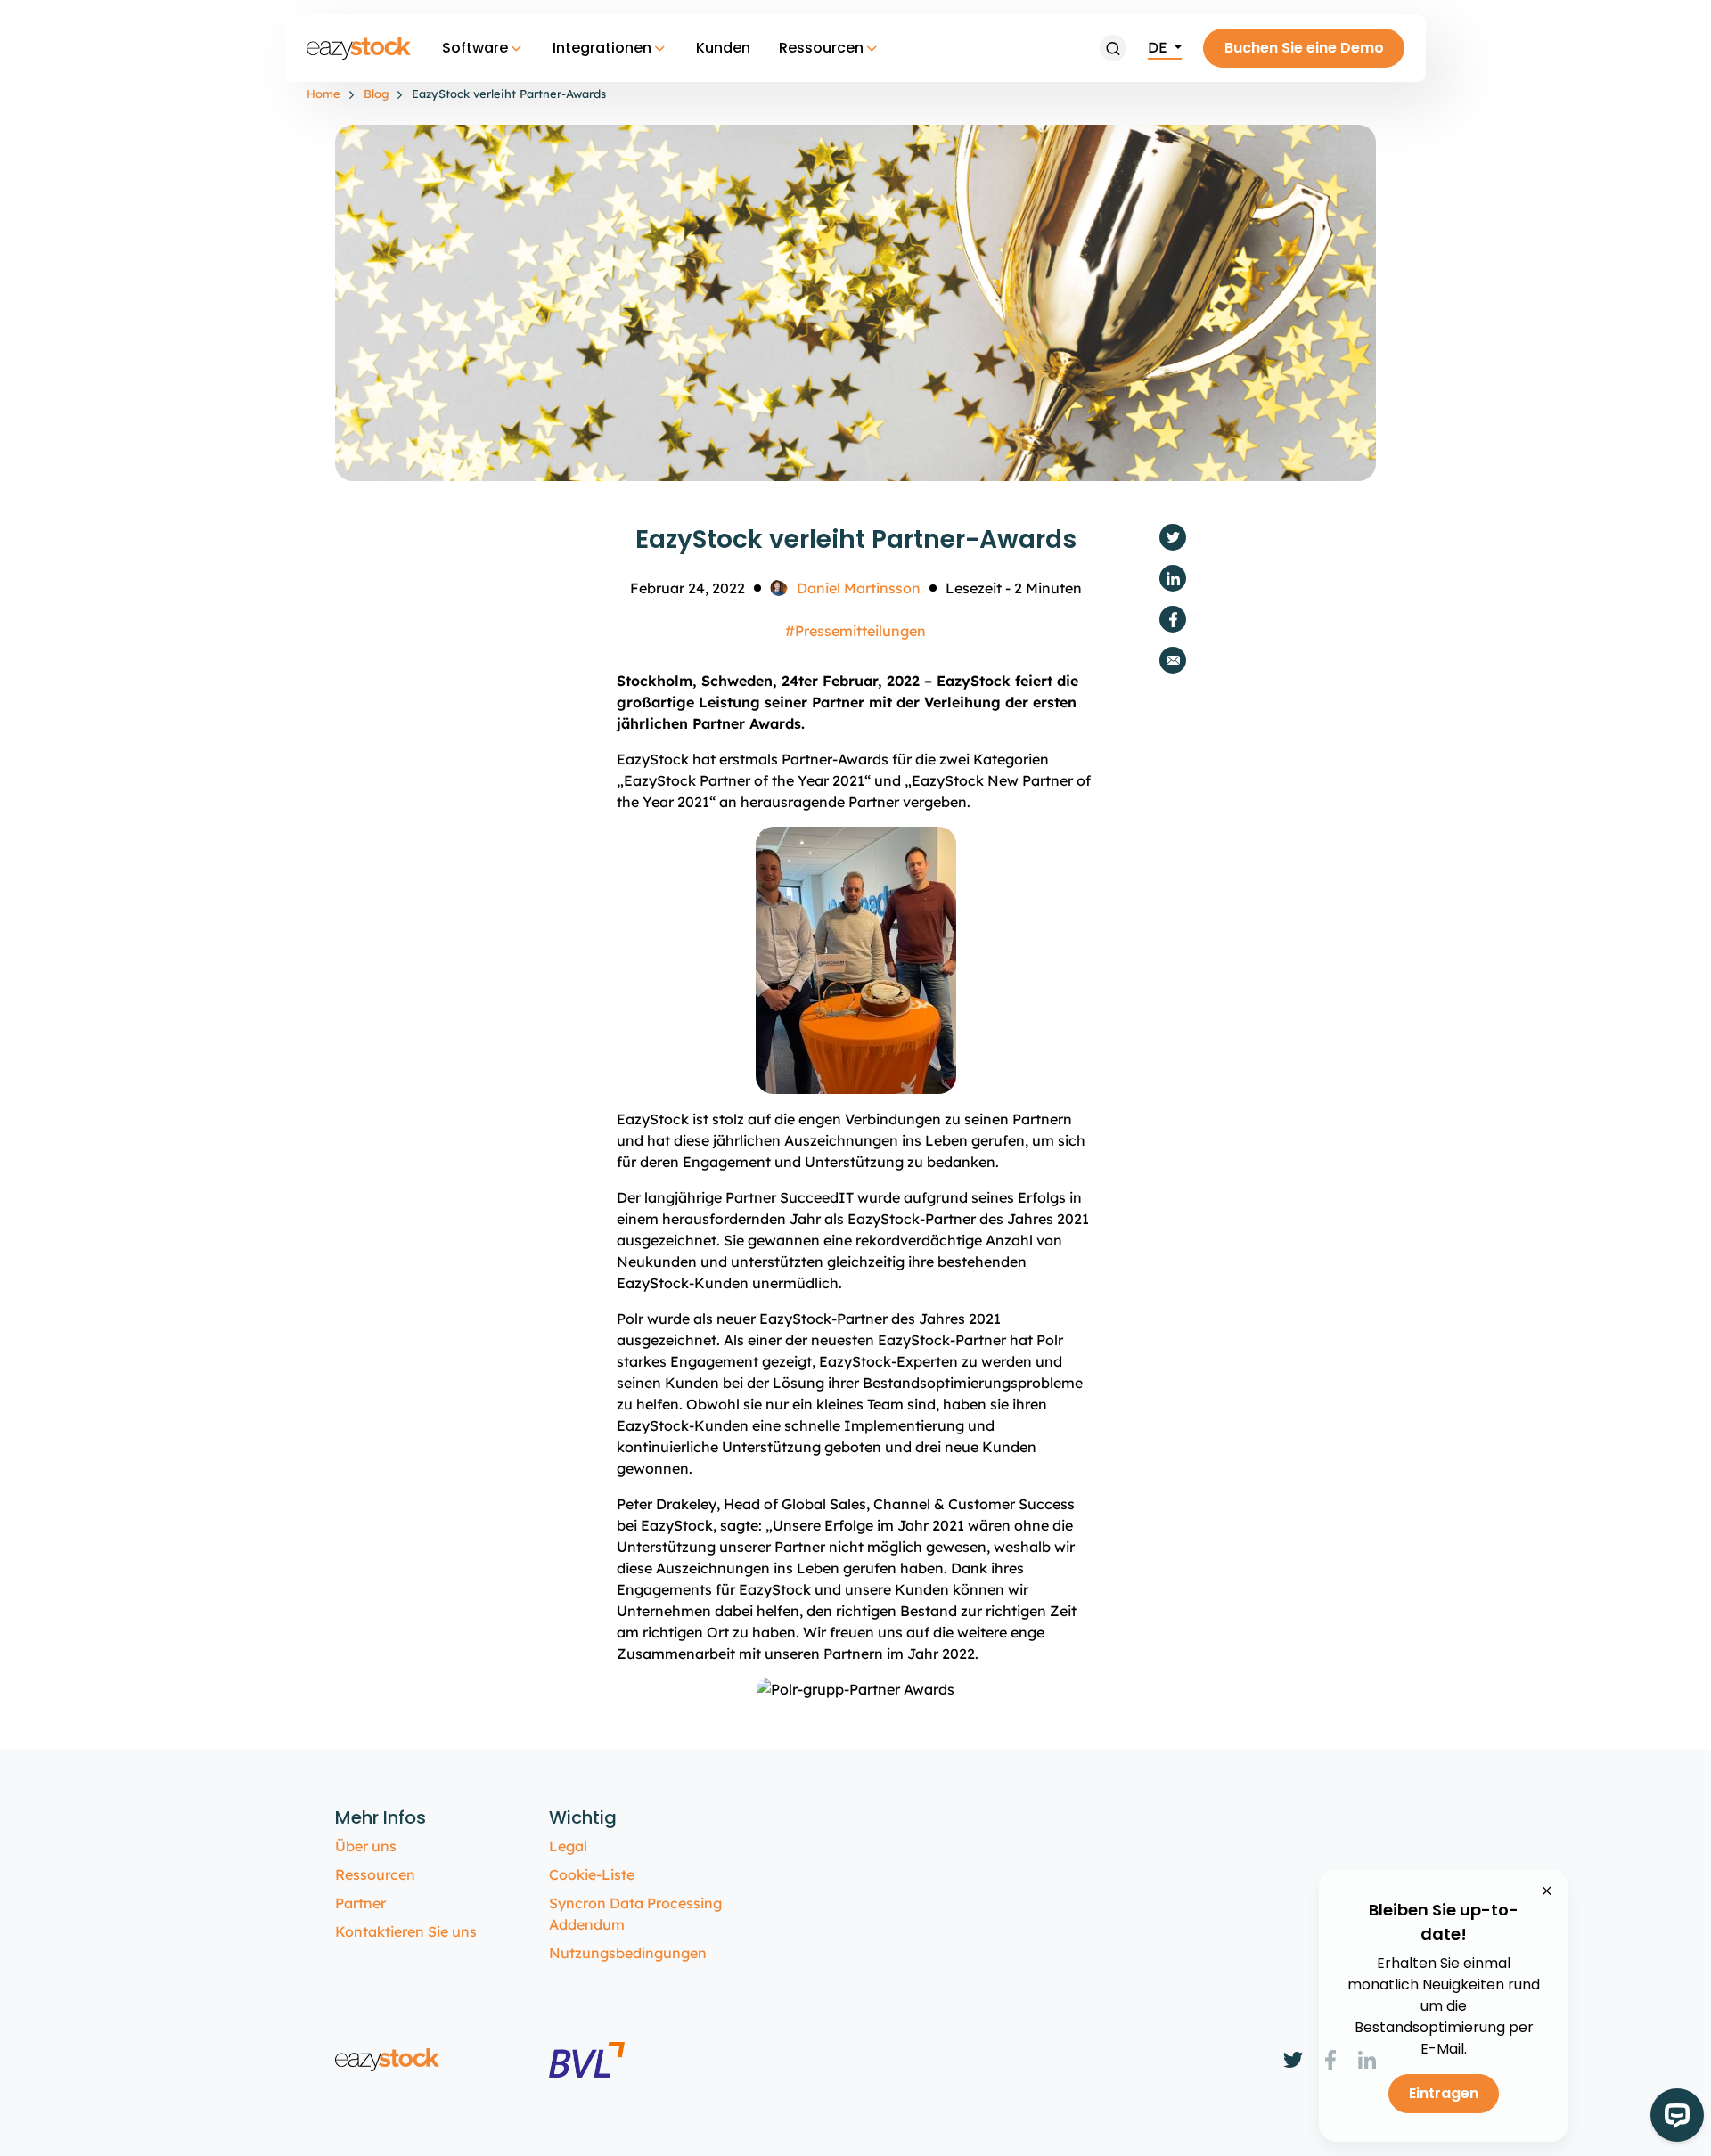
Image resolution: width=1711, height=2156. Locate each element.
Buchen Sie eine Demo (1304, 48)
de (1159, 47)
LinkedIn (1173, 578)
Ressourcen (821, 48)
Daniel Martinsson (859, 588)
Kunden (723, 48)
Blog (376, 94)
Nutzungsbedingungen (628, 1953)
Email (1173, 660)
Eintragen (1444, 2093)
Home (323, 94)
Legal (568, 1846)
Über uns (366, 1846)
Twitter (1173, 537)
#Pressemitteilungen (855, 631)
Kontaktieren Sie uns (406, 1931)
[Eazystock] (360, 48)
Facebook (1173, 619)
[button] (1113, 48)
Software (475, 48)
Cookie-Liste (592, 1874)
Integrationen (602, 48)
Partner (360, 1903)
